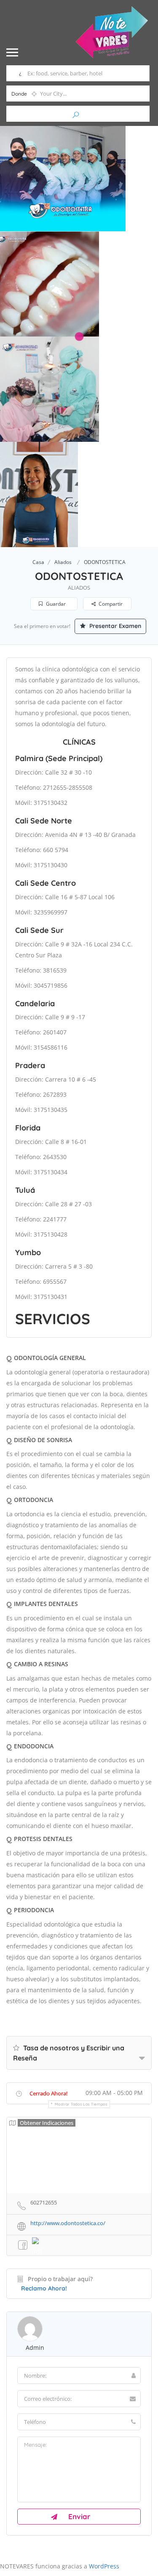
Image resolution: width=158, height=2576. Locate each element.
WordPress (104, 2566)
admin (35, 2348)
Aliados (63, 562)
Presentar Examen (114, 626)
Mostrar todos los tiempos (81, 2104)
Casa (38, 562)
